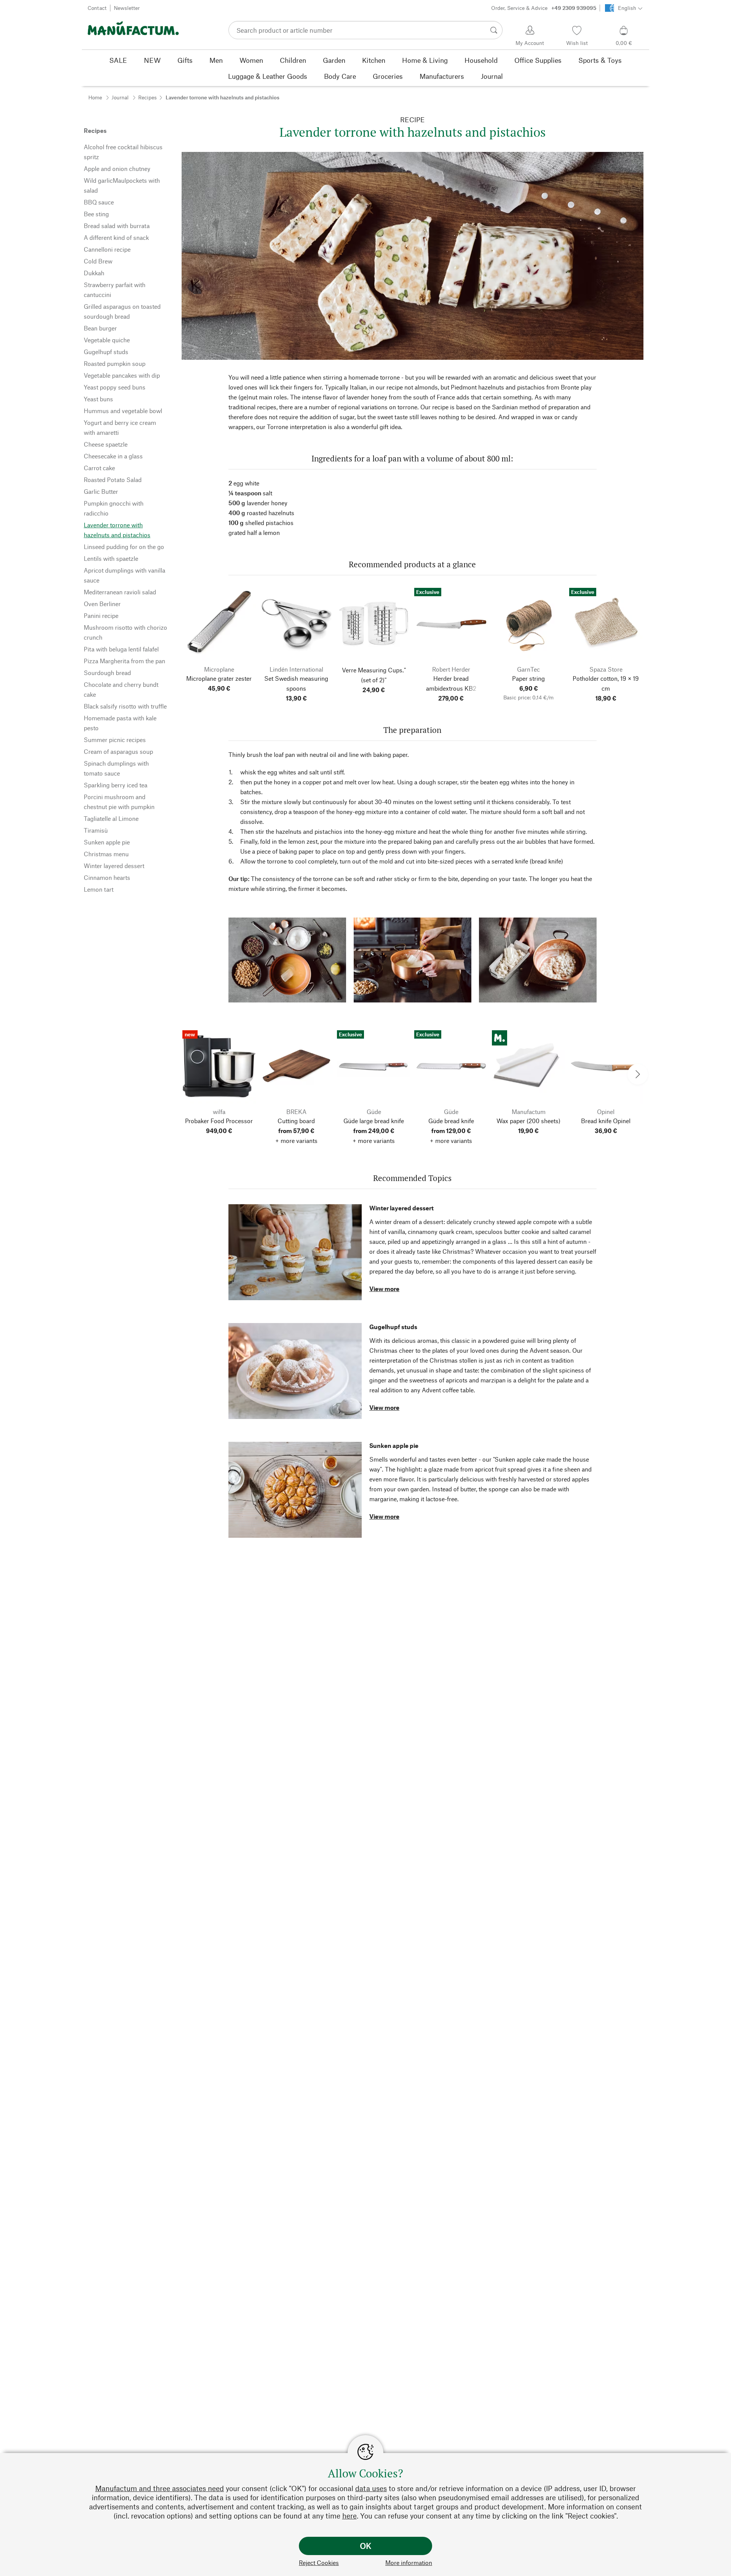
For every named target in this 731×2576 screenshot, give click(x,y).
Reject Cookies (319, 2562)
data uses (371, 2488)
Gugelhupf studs (393, 1327)
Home (95, 97)
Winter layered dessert (401, 1208)
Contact (97, 8)
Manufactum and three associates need (160, 2488)
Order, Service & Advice (544, 8)
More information (409, 2562)
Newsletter (127, 8)
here (350, 2516)
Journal (120, 97)
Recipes (148, 97)
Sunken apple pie (394, 1445)
